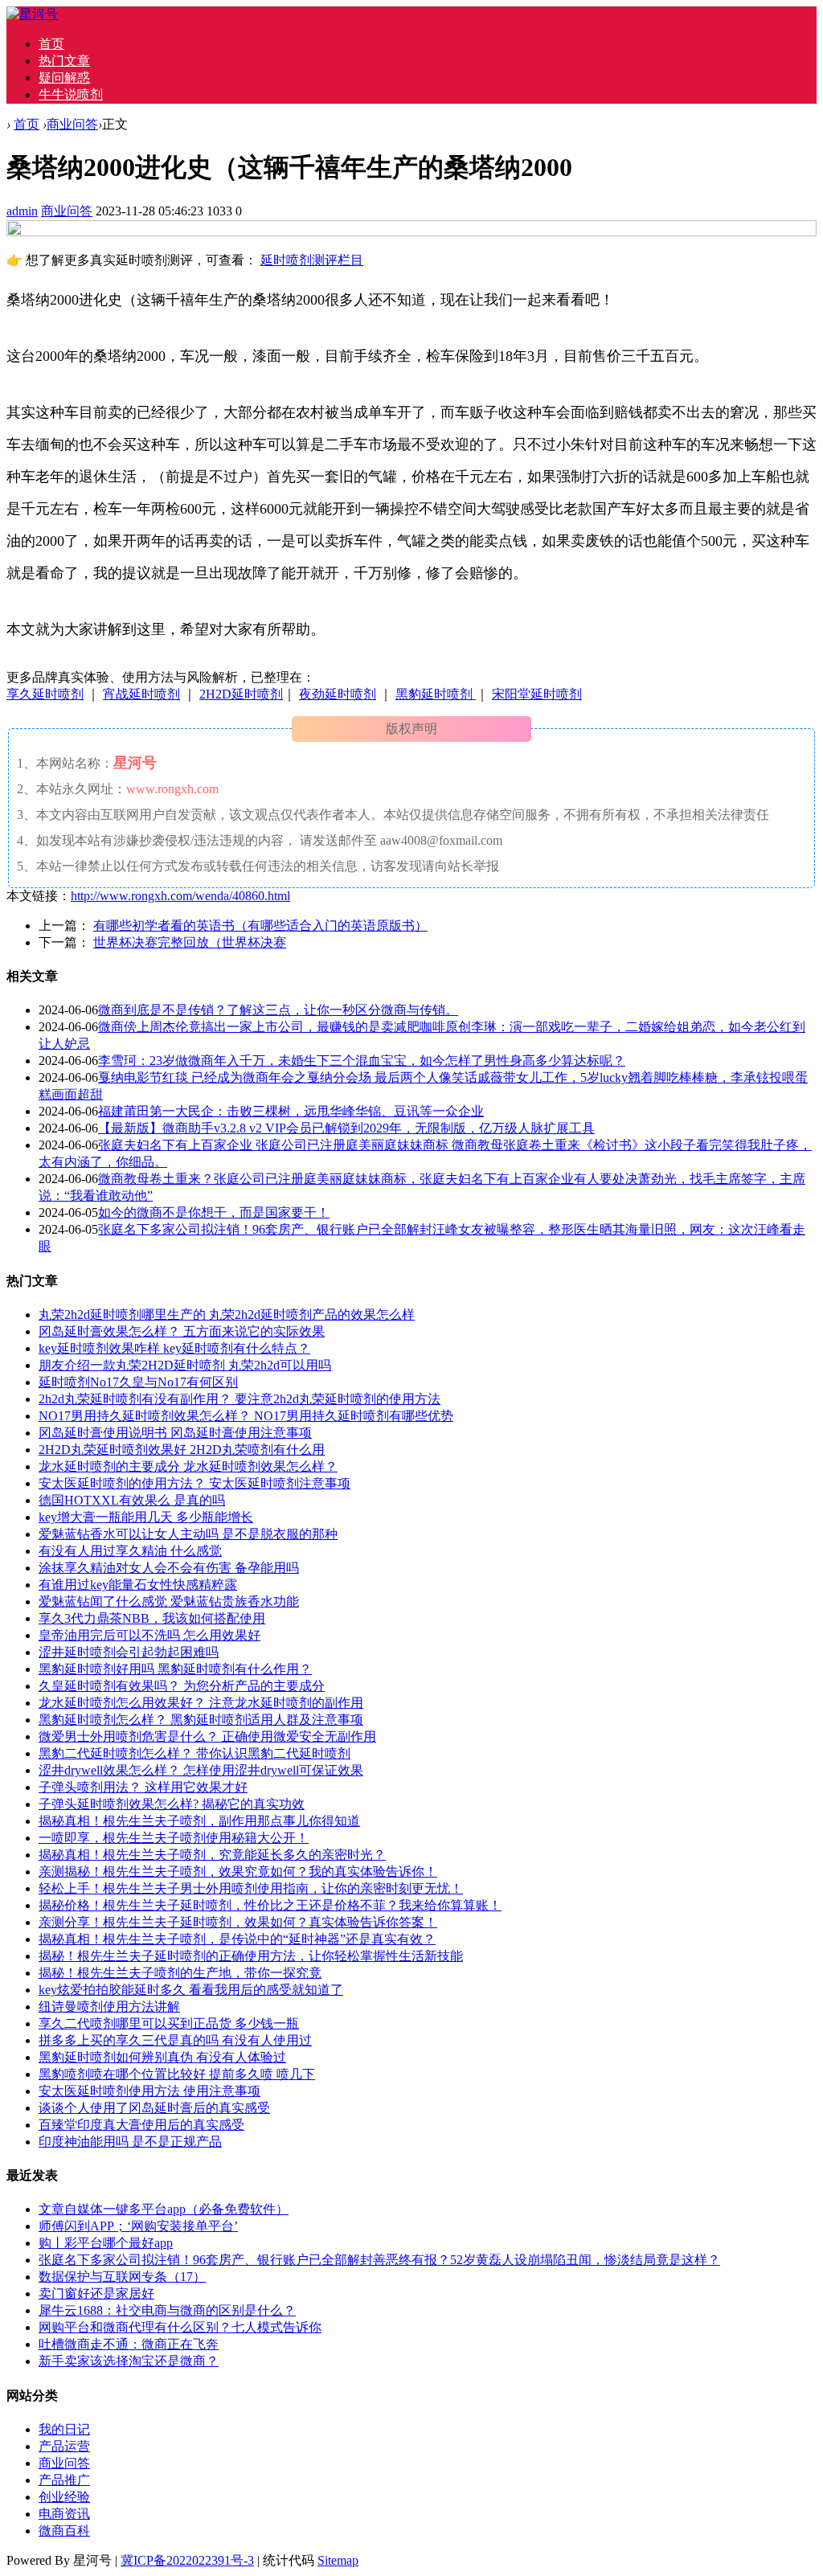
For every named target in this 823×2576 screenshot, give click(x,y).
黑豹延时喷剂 (436, 694)
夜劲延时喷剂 (338, 694)
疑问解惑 (64, 78)
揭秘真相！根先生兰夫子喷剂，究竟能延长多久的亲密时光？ (212, 1855)
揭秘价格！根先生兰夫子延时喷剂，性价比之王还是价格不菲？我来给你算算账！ (270, 1905)
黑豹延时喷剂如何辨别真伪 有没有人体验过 (162, 2057)
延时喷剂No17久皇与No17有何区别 (138, 1382)
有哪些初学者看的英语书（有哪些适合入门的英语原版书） (260, 926)
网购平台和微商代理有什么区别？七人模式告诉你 (180, 2327)
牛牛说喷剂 (71, 94)
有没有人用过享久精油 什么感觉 (130, 1551)
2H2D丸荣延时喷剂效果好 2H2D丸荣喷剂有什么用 (182, 1450)
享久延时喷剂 (45, 694)
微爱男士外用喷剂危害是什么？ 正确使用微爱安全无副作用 (207, 1736)
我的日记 (64, 2429)
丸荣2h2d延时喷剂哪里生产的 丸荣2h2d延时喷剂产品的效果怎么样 (227, 1315)
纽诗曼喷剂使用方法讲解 (109, 2007)
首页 (51, 44)
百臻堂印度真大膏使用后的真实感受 (141, 2125)
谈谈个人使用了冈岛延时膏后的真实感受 (154, 2108)
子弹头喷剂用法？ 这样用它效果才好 (143, 1787)
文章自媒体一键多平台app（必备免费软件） (164, 2209)
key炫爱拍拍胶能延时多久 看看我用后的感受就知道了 (191, 1990)
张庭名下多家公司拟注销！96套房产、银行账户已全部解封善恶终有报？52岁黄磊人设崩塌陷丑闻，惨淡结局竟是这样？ (379, 2260)
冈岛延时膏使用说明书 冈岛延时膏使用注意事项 (175, 1433)
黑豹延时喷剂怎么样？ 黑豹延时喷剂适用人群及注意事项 (201, 1720)
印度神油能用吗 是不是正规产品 (130, 2142)
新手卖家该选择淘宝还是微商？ (129, 2361)
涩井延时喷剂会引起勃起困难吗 (129, 1652)
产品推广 (64, 2480)
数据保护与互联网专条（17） (122, 2277)
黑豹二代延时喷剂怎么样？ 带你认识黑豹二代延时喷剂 (194, 1753)
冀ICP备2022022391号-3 (187, 2560)
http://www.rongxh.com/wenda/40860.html (180, 896)
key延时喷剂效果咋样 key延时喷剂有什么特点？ (174, 1348)
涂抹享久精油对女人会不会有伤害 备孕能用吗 (169, 1568)
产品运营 (64, 2446)
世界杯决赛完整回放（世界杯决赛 (190, 942)
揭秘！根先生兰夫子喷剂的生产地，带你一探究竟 (180, 1973)
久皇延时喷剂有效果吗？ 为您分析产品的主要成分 (182, 1686)
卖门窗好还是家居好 (96, 2293)
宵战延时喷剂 (141, 694)
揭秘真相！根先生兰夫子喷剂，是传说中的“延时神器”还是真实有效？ (237, 1939)
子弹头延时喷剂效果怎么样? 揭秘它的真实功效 (172, 1804)
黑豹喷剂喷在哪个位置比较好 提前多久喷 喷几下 (177, 2074)
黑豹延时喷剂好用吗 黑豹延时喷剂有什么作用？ (175, 1669)
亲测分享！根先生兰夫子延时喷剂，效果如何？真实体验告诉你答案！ (238, 1922)
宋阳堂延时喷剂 (537, 694)
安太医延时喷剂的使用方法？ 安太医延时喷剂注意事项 (194, 1483)
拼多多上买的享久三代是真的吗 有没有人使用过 (175, 2040)
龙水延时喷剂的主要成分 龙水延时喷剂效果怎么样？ (188, 1466)
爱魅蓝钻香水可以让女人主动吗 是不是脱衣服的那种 (188, 1534)
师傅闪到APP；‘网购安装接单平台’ (138, 2226)
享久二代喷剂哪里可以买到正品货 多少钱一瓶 (169, 2023)
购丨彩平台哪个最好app (106, 2243)
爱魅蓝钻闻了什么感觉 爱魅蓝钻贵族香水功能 (169, 1601)
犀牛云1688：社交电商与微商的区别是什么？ (167, 2310)
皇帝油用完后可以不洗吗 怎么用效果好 (149, 1635)
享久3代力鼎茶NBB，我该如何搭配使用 (152, 1618)
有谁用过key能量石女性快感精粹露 (138, 1585)
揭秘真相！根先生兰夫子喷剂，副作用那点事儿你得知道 (199, 1821)
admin (22, 211)
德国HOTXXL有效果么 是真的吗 (132, 1500)
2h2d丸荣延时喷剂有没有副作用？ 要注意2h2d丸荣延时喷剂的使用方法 (240, 1399)
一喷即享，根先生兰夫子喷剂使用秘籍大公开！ (174, 1838)
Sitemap (338, 2560)
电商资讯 (64, 2514)
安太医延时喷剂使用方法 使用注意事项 (149, 2091)
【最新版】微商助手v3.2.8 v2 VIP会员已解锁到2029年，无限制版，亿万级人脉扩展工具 (346, 1128)
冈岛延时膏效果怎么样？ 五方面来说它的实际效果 (182, 1331)
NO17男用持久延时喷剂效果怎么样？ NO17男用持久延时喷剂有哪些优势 (246, 1416)
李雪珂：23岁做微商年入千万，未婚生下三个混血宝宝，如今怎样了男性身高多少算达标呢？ (362, 1061)
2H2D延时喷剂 (241, 694)
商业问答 (72, 124)
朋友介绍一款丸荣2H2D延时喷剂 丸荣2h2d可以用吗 (185, 1365)
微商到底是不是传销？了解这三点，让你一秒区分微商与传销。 (278, 1010)
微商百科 (64, 2531)
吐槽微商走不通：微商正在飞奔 (129, 2344)
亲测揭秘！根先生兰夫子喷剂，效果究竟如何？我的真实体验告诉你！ (238, 1872)
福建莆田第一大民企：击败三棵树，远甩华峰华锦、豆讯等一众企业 (291, 1111)
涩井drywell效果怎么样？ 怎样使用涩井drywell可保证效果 (201, 1770)
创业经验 (64, 2497)
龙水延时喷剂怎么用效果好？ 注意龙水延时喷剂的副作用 (201, 1703)
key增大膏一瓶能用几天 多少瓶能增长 (146, 1517)
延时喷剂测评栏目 (312, 260)
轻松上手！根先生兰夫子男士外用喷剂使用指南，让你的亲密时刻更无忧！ (251, 1888)
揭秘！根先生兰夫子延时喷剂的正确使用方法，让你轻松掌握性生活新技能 (251, 1956)
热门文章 (64, 61)
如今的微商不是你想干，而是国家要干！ (214, 1212)
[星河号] (32, 14)
